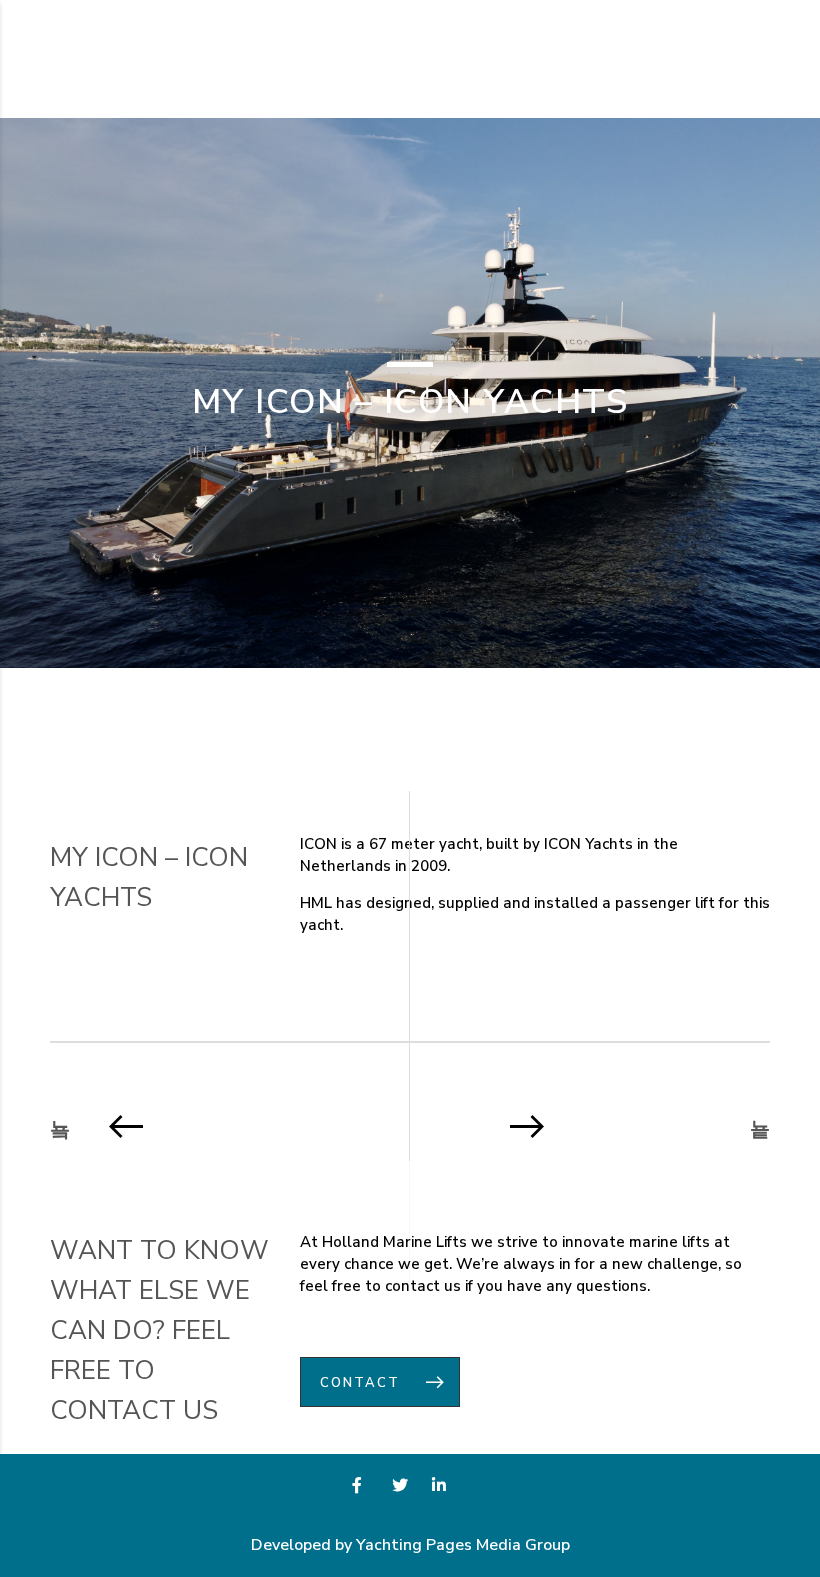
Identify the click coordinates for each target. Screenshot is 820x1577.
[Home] (110, 58)
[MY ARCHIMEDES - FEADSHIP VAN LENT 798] (222, 1125)
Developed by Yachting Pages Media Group (410, 1545)
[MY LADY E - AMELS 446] (597, 1125)
